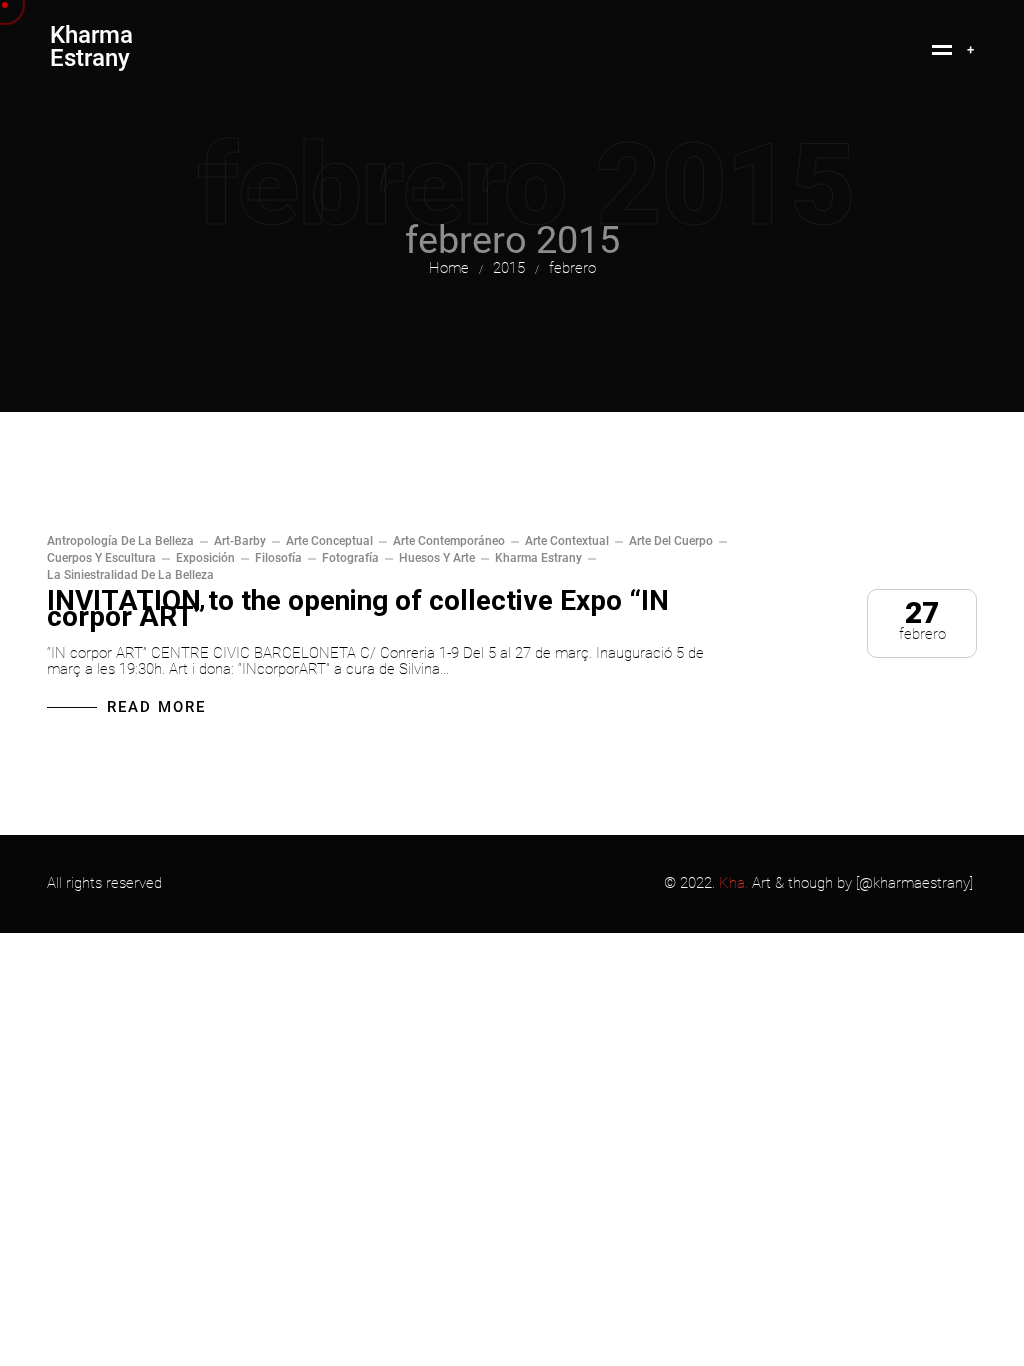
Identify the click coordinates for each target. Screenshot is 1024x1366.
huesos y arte (437, 558)
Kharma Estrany (538, 558)
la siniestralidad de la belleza (130, 575)
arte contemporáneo (449, 541)
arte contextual (567, 541)
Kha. (733, 883)
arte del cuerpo (671, 541)
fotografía (350, 558)
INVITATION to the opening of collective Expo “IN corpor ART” (358, 609)
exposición (205, 558)
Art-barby (240, 541)
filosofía (278, 558)
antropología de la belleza (120, 541)
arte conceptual (329, 541)
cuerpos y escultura (101, 558)
